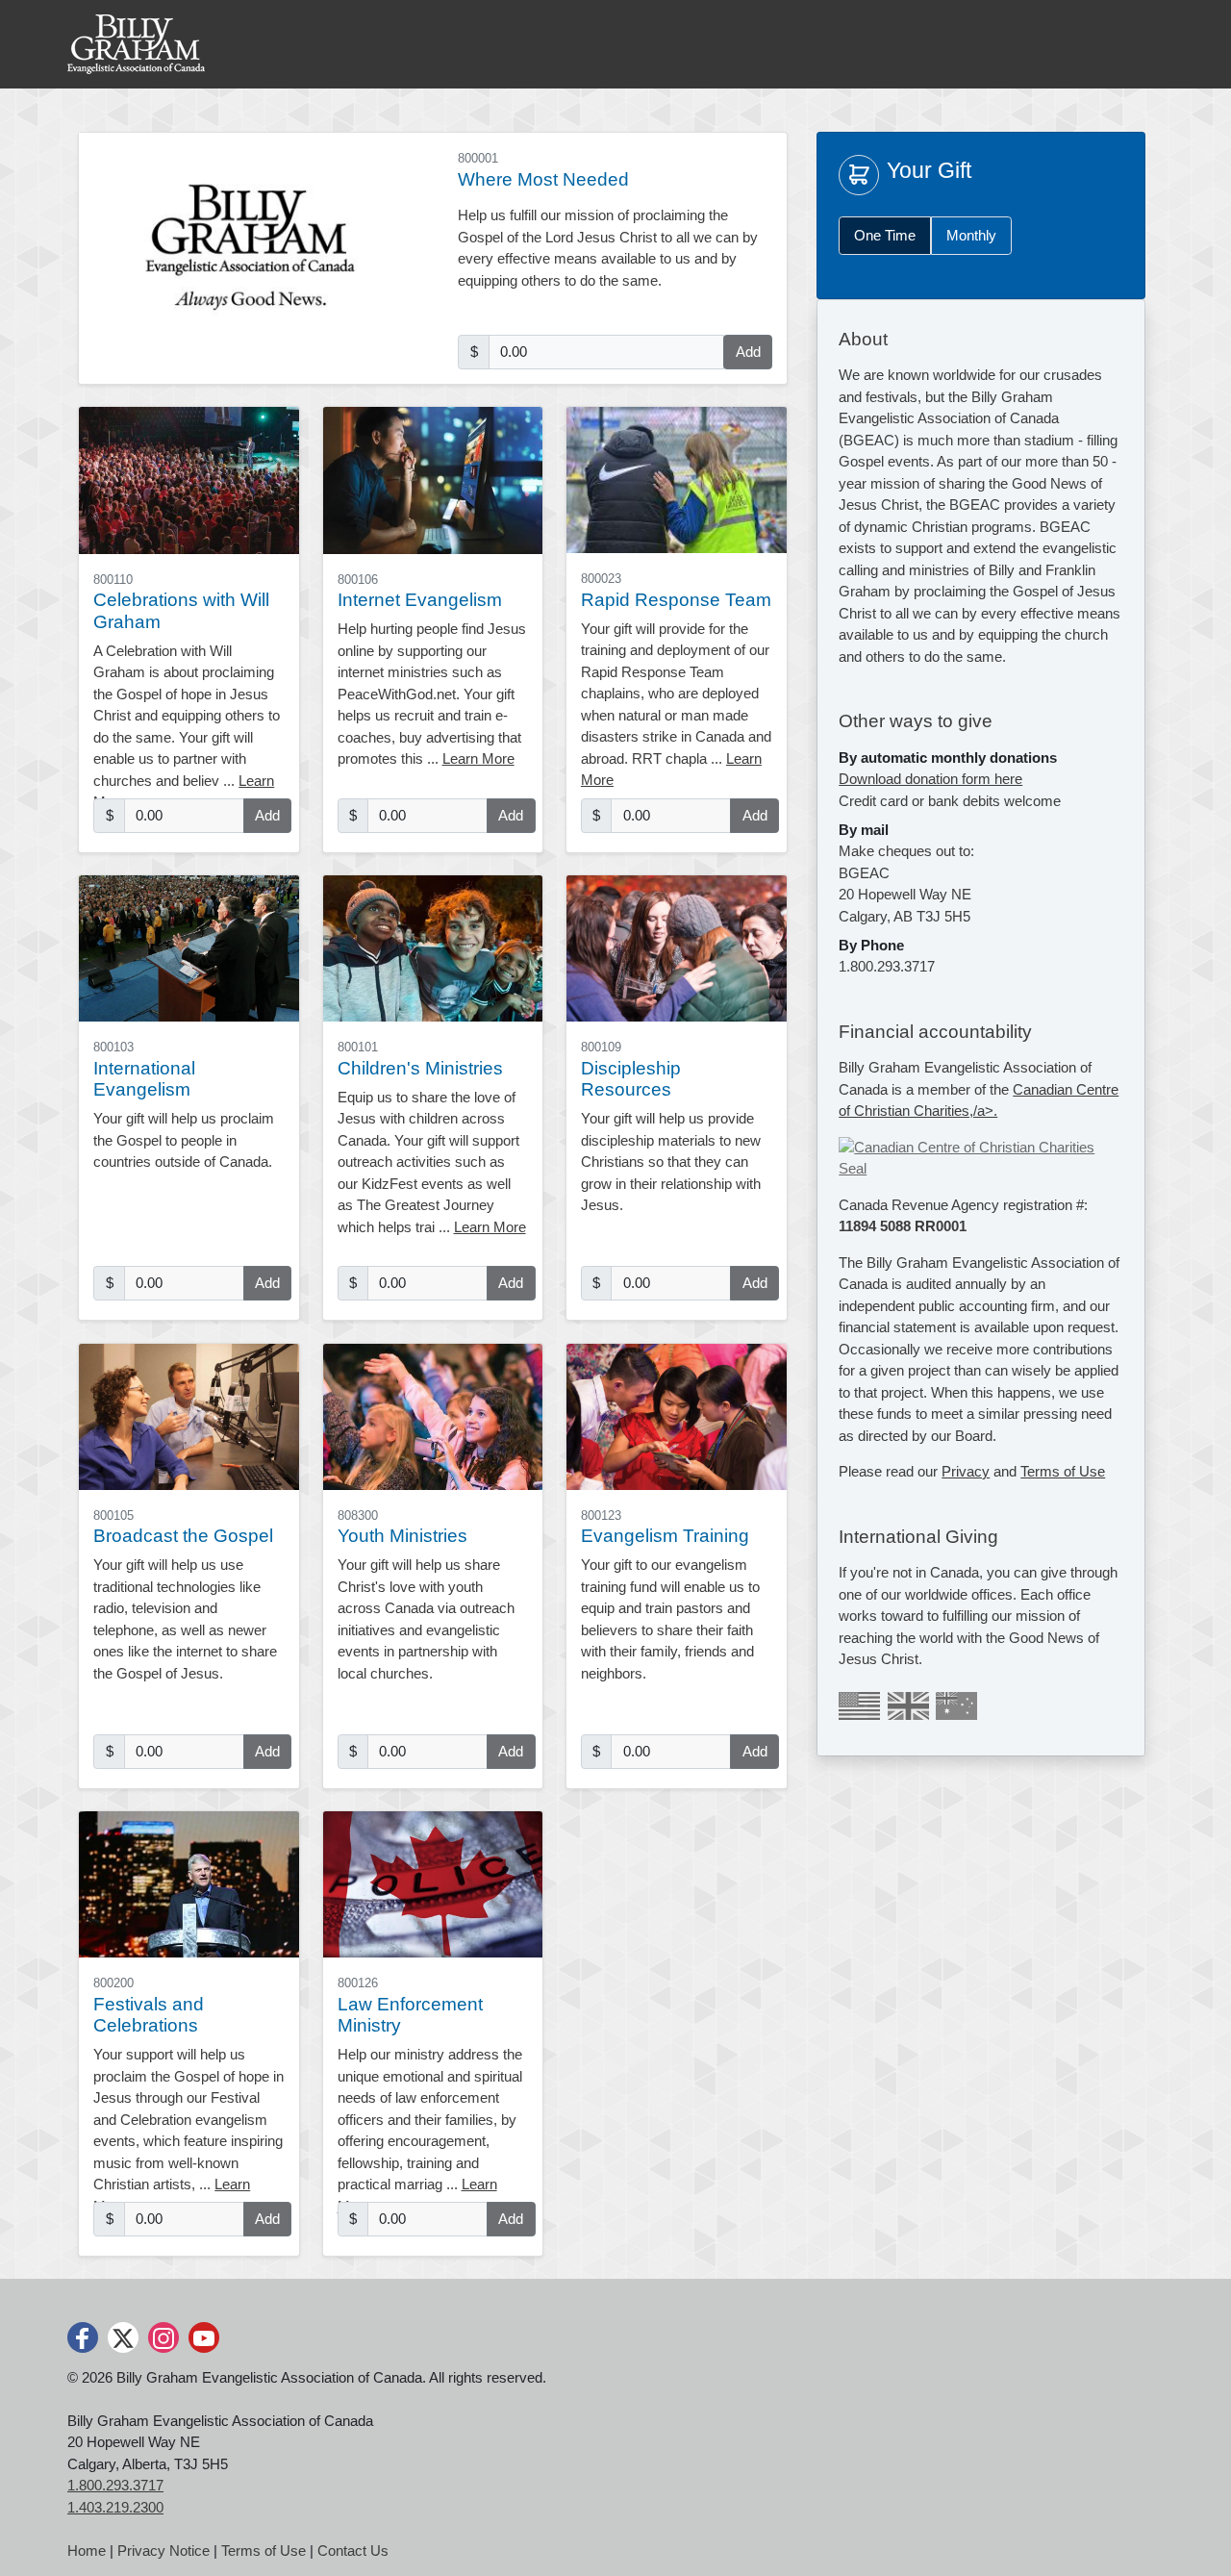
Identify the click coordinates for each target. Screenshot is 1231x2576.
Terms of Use (1063, 1471)
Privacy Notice (163, 2551)
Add (748, 352)
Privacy (966, 1471)
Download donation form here (930, 779)
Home (87, 2551)
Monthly (971, 235)
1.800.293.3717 (115, 2485)
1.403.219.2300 (115, 2507)
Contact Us (353, 2551)
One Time (885, 235)
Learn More (478, 758)
